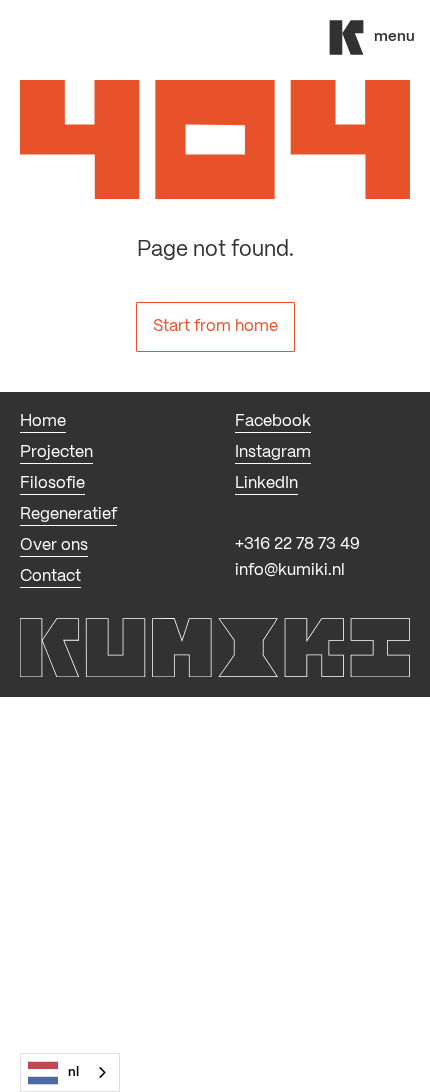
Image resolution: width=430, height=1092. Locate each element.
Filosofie (52, 483)
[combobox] (70, 1072)
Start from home (215, 326)
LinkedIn (266, 483)
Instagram (273, 452)
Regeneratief (68, 514)
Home (43, 421)
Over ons (54, 545)
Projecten (56, 452)
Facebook (273, 421)
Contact (50, 576)
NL (73, 1072)
